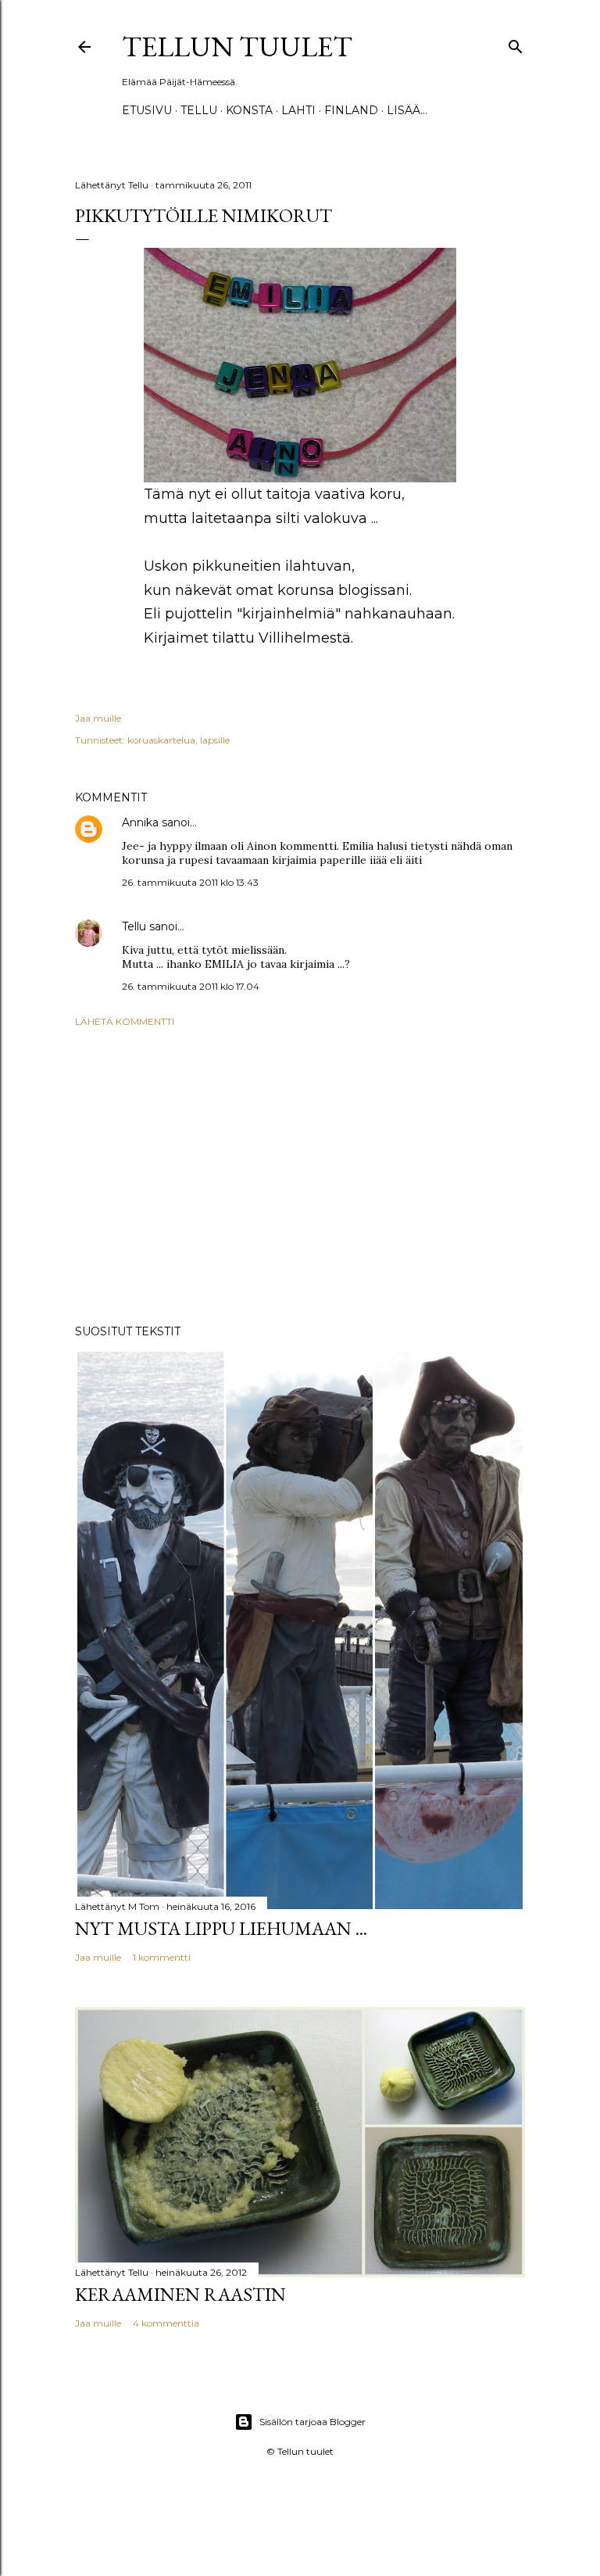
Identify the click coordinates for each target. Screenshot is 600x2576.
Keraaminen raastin (180, 2294)
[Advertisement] (300, 1176)
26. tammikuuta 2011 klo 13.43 (190, 882)
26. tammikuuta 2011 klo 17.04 (191, 986)
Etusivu (147, 110)
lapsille (215, 740)
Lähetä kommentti (125, 1021)
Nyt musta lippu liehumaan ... (221, 1928)
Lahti (298, 110)
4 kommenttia (166, 2323)
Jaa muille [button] (98, 718)
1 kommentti (162, 1957)
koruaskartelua (161, 740)
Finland (351, 110)
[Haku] (516, 43)
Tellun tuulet (237, 47)
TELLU (199, 110)
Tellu (134, 926)
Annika (140, 822)
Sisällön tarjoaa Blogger (312, 2422)
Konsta (249, 110)
